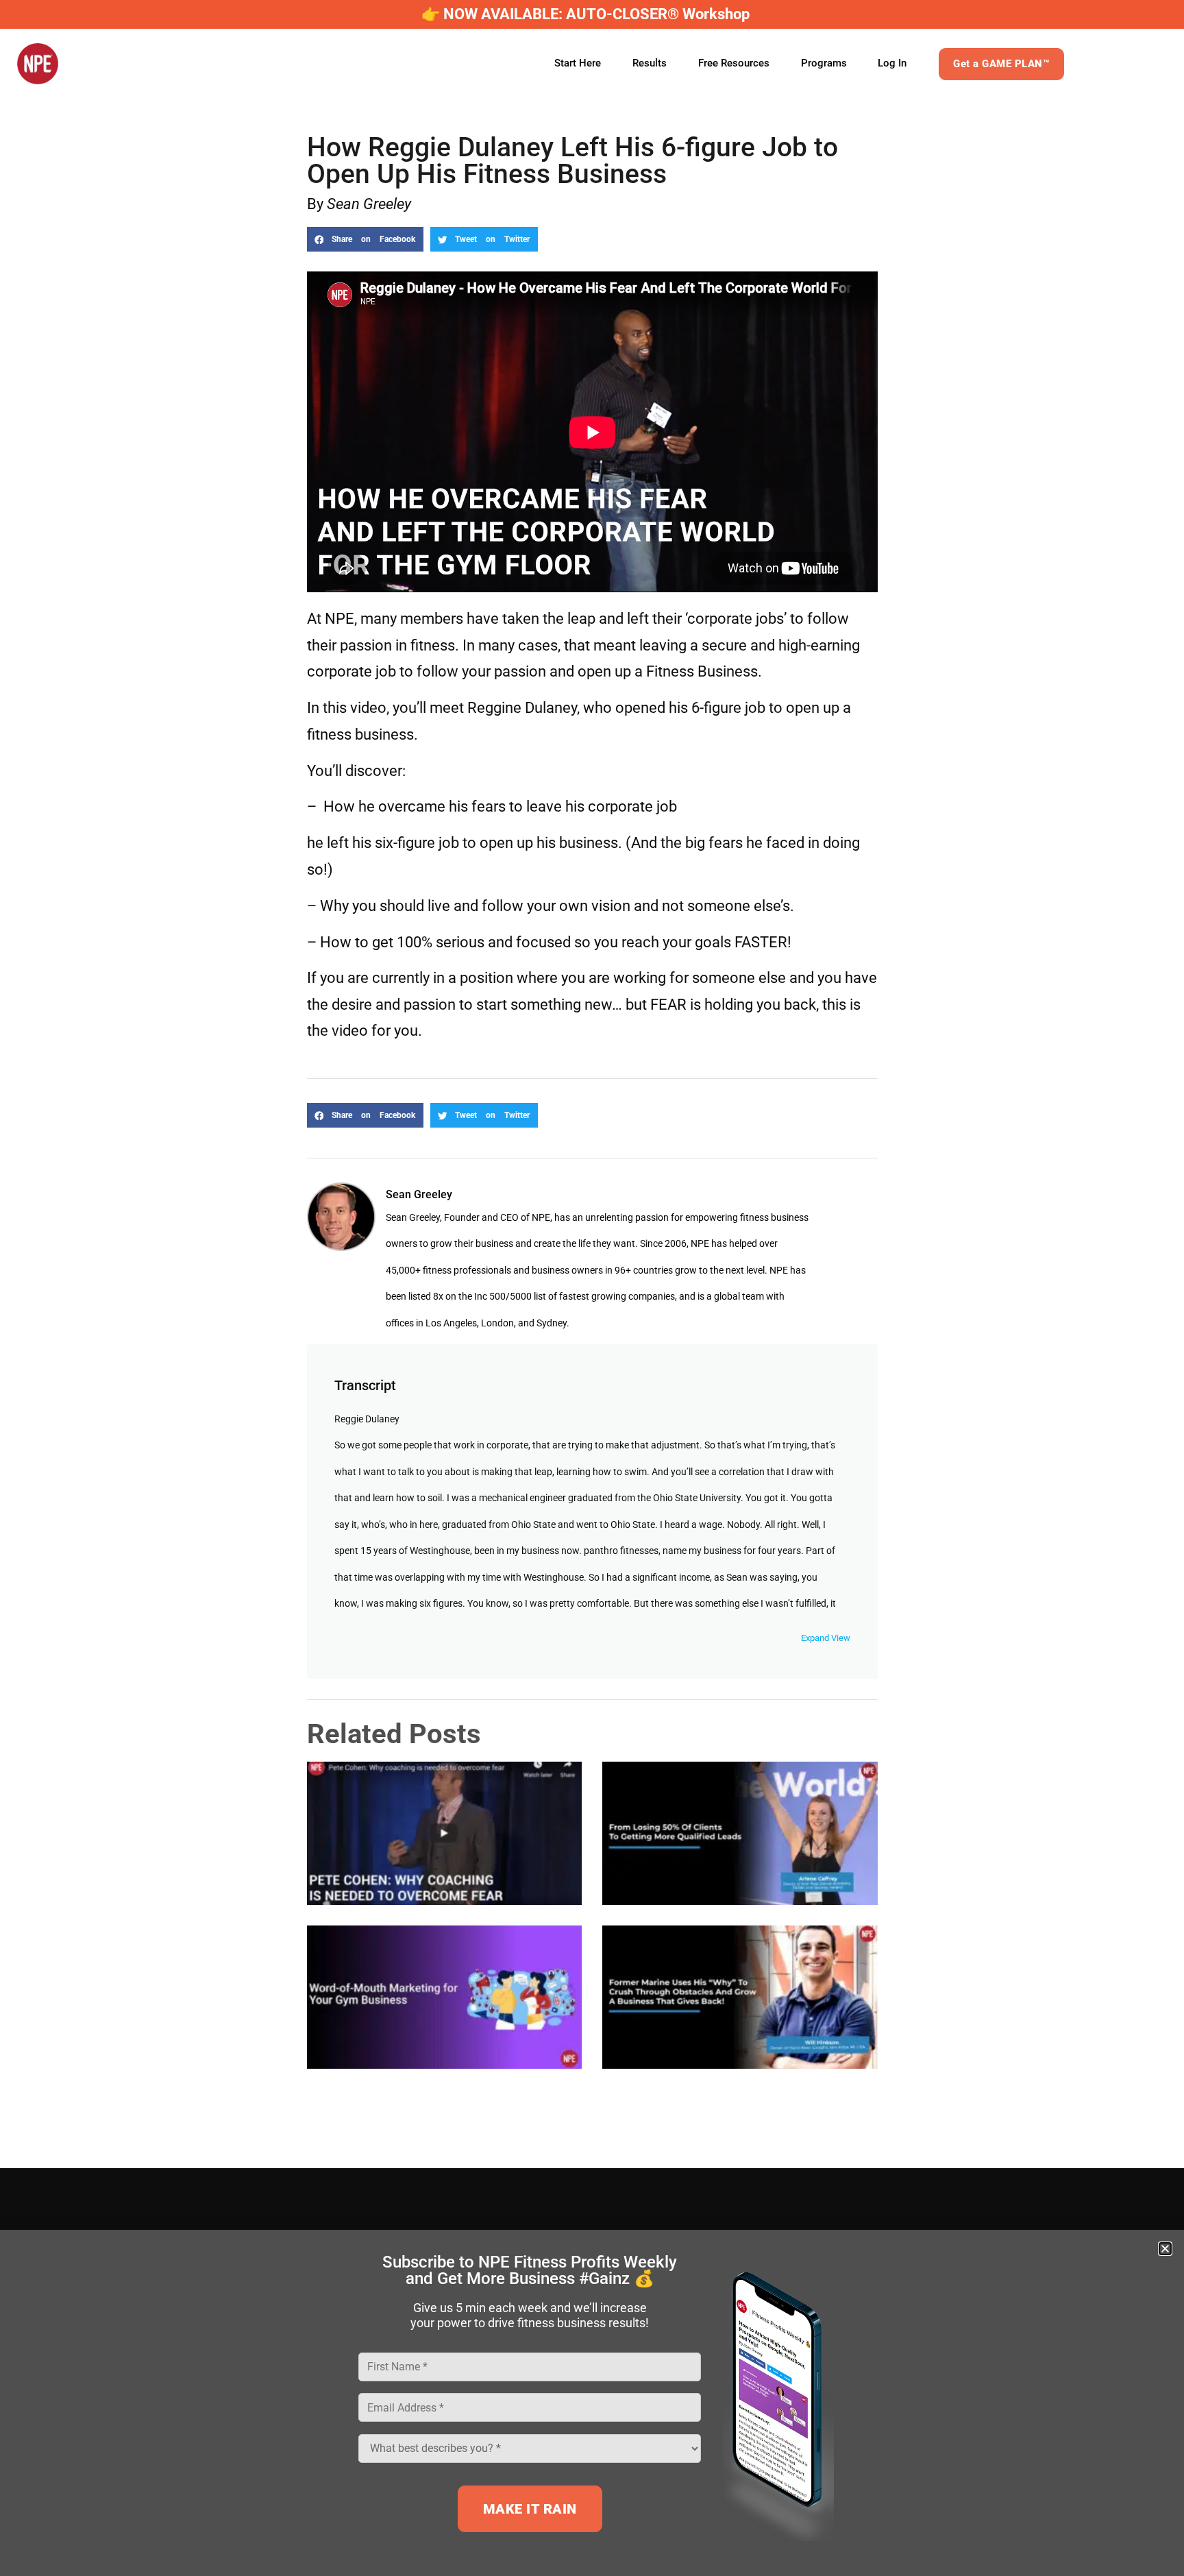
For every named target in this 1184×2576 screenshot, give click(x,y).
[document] (592, 1288)
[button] (1165, 2249)
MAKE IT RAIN (530, 2509)
